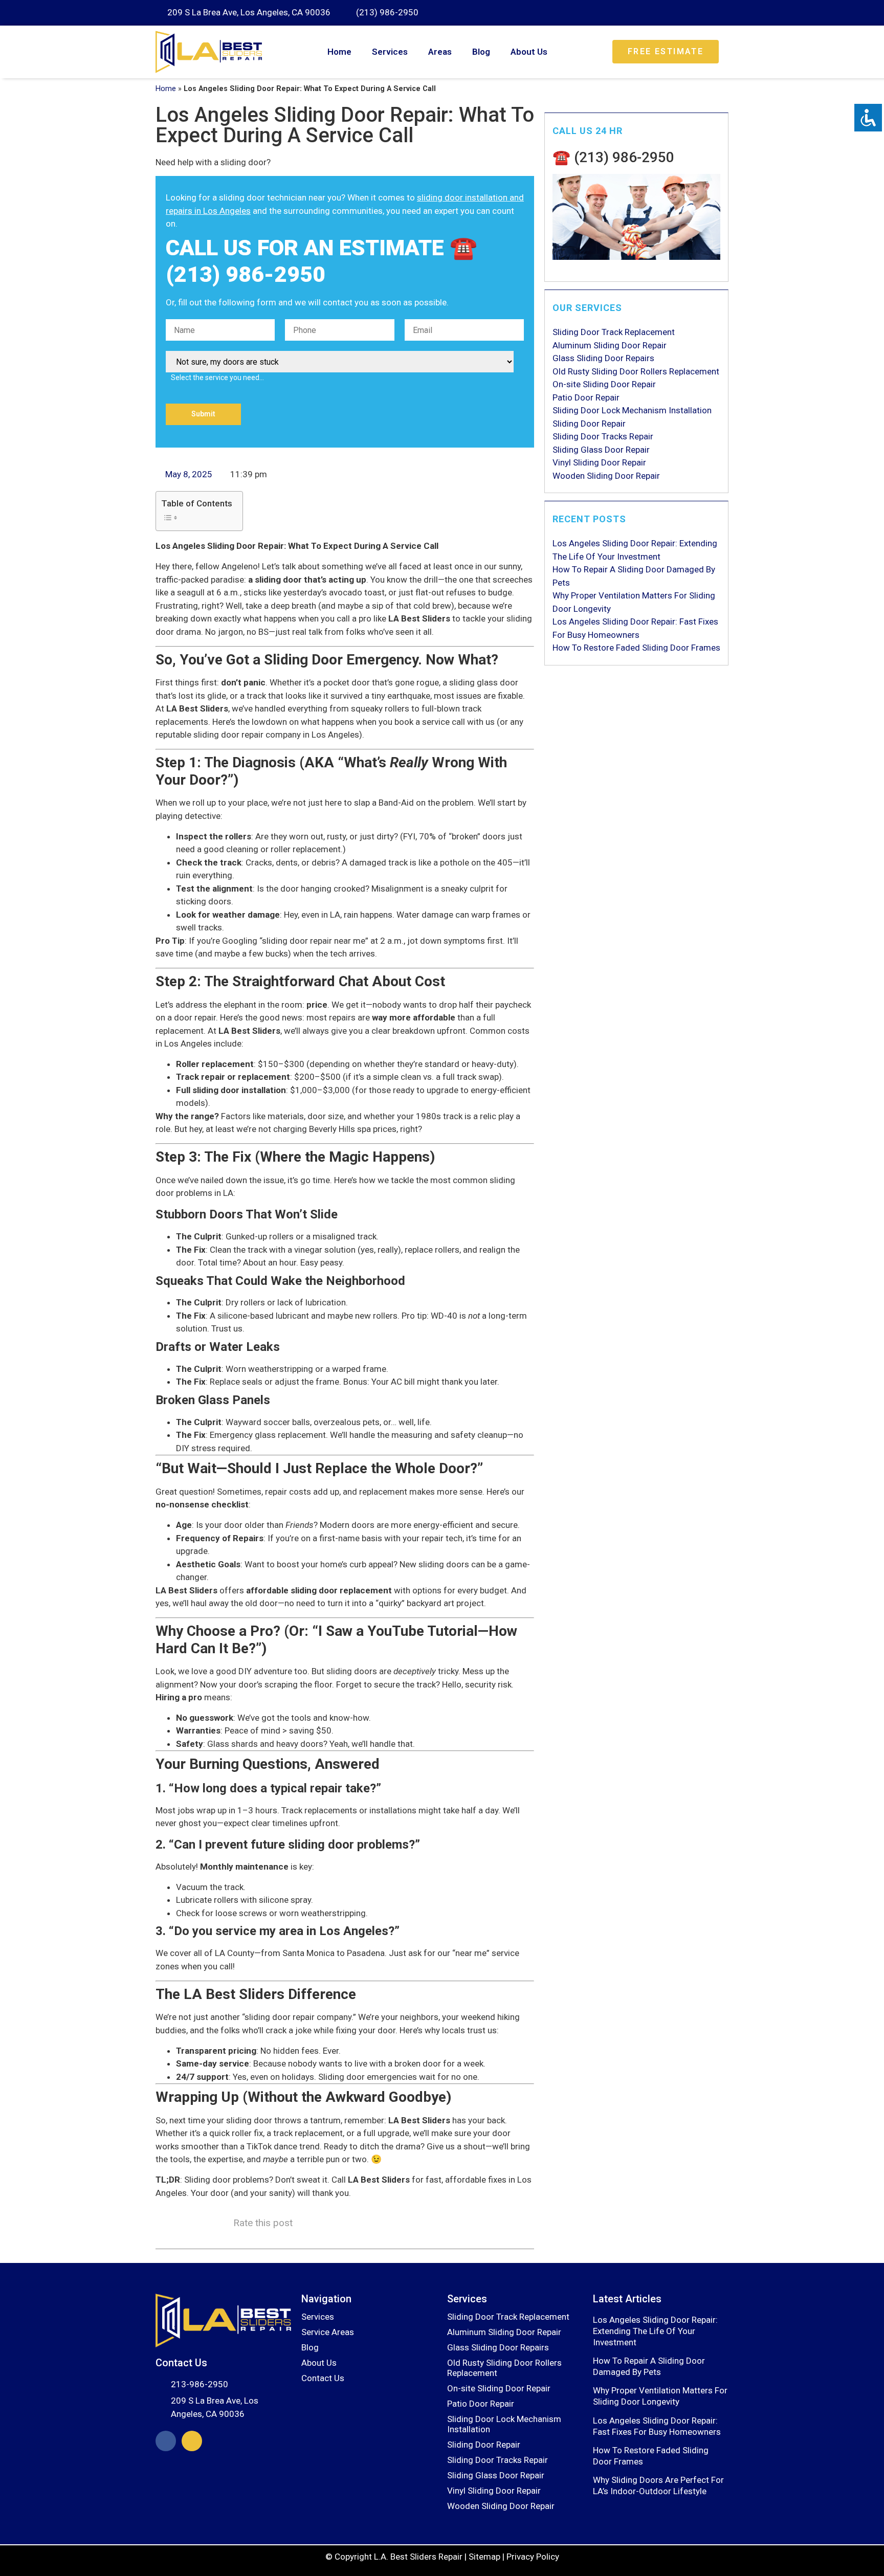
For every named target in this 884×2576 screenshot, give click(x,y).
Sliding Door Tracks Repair (603, 436)
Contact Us (323, 2378)
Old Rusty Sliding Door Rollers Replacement (636, 371)
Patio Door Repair (586, 397)
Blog (481, 52)
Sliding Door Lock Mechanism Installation (632, 410)
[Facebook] (703, 13)
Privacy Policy (533, 2557)
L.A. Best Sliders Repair (418, 2557)
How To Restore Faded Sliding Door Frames (636, 648)
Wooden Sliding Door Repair (606, 476)
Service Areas (328, 2332)
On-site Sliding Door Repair (604, 384)
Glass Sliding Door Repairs (603, 358)
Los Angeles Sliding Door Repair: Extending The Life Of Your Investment (655, 2331)
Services (390, 52)
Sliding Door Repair (589, 424)
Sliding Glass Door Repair (601, 450)
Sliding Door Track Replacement (614, 332)
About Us (529, 52)
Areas (440, 52)
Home (339, 52)
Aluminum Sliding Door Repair (610, 345)
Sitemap (484, 2557)
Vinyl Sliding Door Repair (599, 462)
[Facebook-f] (166, 2441)
